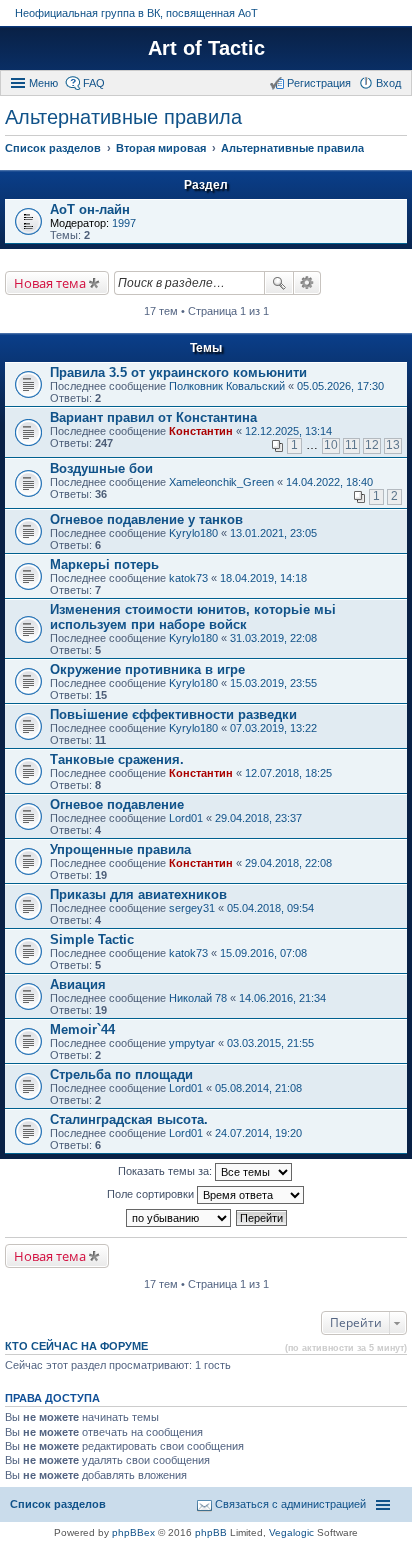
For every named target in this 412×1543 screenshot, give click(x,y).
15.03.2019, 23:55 (273, 683)
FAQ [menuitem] (94, 83)
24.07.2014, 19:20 (258, 1133)
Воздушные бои (101, 468)
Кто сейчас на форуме (76, 1346)
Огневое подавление (117, 804)
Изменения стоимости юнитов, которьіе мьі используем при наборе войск (193, 617)
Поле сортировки (152, 1194)
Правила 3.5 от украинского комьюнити (178, 372)
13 (393, 445)
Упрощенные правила (120, 849)
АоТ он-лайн (90, 209)
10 (331, 445)
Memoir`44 (82, 1029)
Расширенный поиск (307, 283)
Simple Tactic (92, 939)
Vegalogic (291, 1532)
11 (351, 445)
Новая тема (50, 283)
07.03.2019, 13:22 (273, 728)
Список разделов (58, 1504)
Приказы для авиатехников (138, 894)
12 (372, 445)
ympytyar (192, 1043)
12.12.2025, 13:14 (288, 431)
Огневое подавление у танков (146, 519)
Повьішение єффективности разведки (173, 714)
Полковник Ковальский (227, 386)
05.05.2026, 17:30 (340, 386)
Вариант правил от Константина (153, 417)
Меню (43, 83)
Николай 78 (198, 998)
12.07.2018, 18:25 (288, 773)
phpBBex (133, 1532)
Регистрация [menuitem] (319, 83)
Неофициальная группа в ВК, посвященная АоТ (136, 13)
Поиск (279, 283)
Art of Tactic (206, 48)
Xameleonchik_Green (221, 482)
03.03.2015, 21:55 (270, 1043)
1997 (124, 223)
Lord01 (186, 818)
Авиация (78, 984)
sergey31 (192, 908)
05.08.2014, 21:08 (258, 1088)
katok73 (188, 578)
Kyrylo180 (193, 533)
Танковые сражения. (117, 759)
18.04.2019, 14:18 (263, 578)
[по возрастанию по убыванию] (179, 1218)
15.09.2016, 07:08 (263, 953)
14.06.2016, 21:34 (282, 998)
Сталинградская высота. (129, 1119)
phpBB (211, 1532)
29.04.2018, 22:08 (288, 863)
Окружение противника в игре (147, 669)
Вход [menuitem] (388, 83)
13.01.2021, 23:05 (273, 533)
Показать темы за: (166, 1171)
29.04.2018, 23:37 (258, 818)
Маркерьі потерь (104, 564)
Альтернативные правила (123, 117)
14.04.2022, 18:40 (329, 482)
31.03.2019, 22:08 (273, 638)
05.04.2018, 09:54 (270, 908)
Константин (201, 431)
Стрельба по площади (121, 1074)
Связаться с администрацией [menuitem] (290, 1504)
